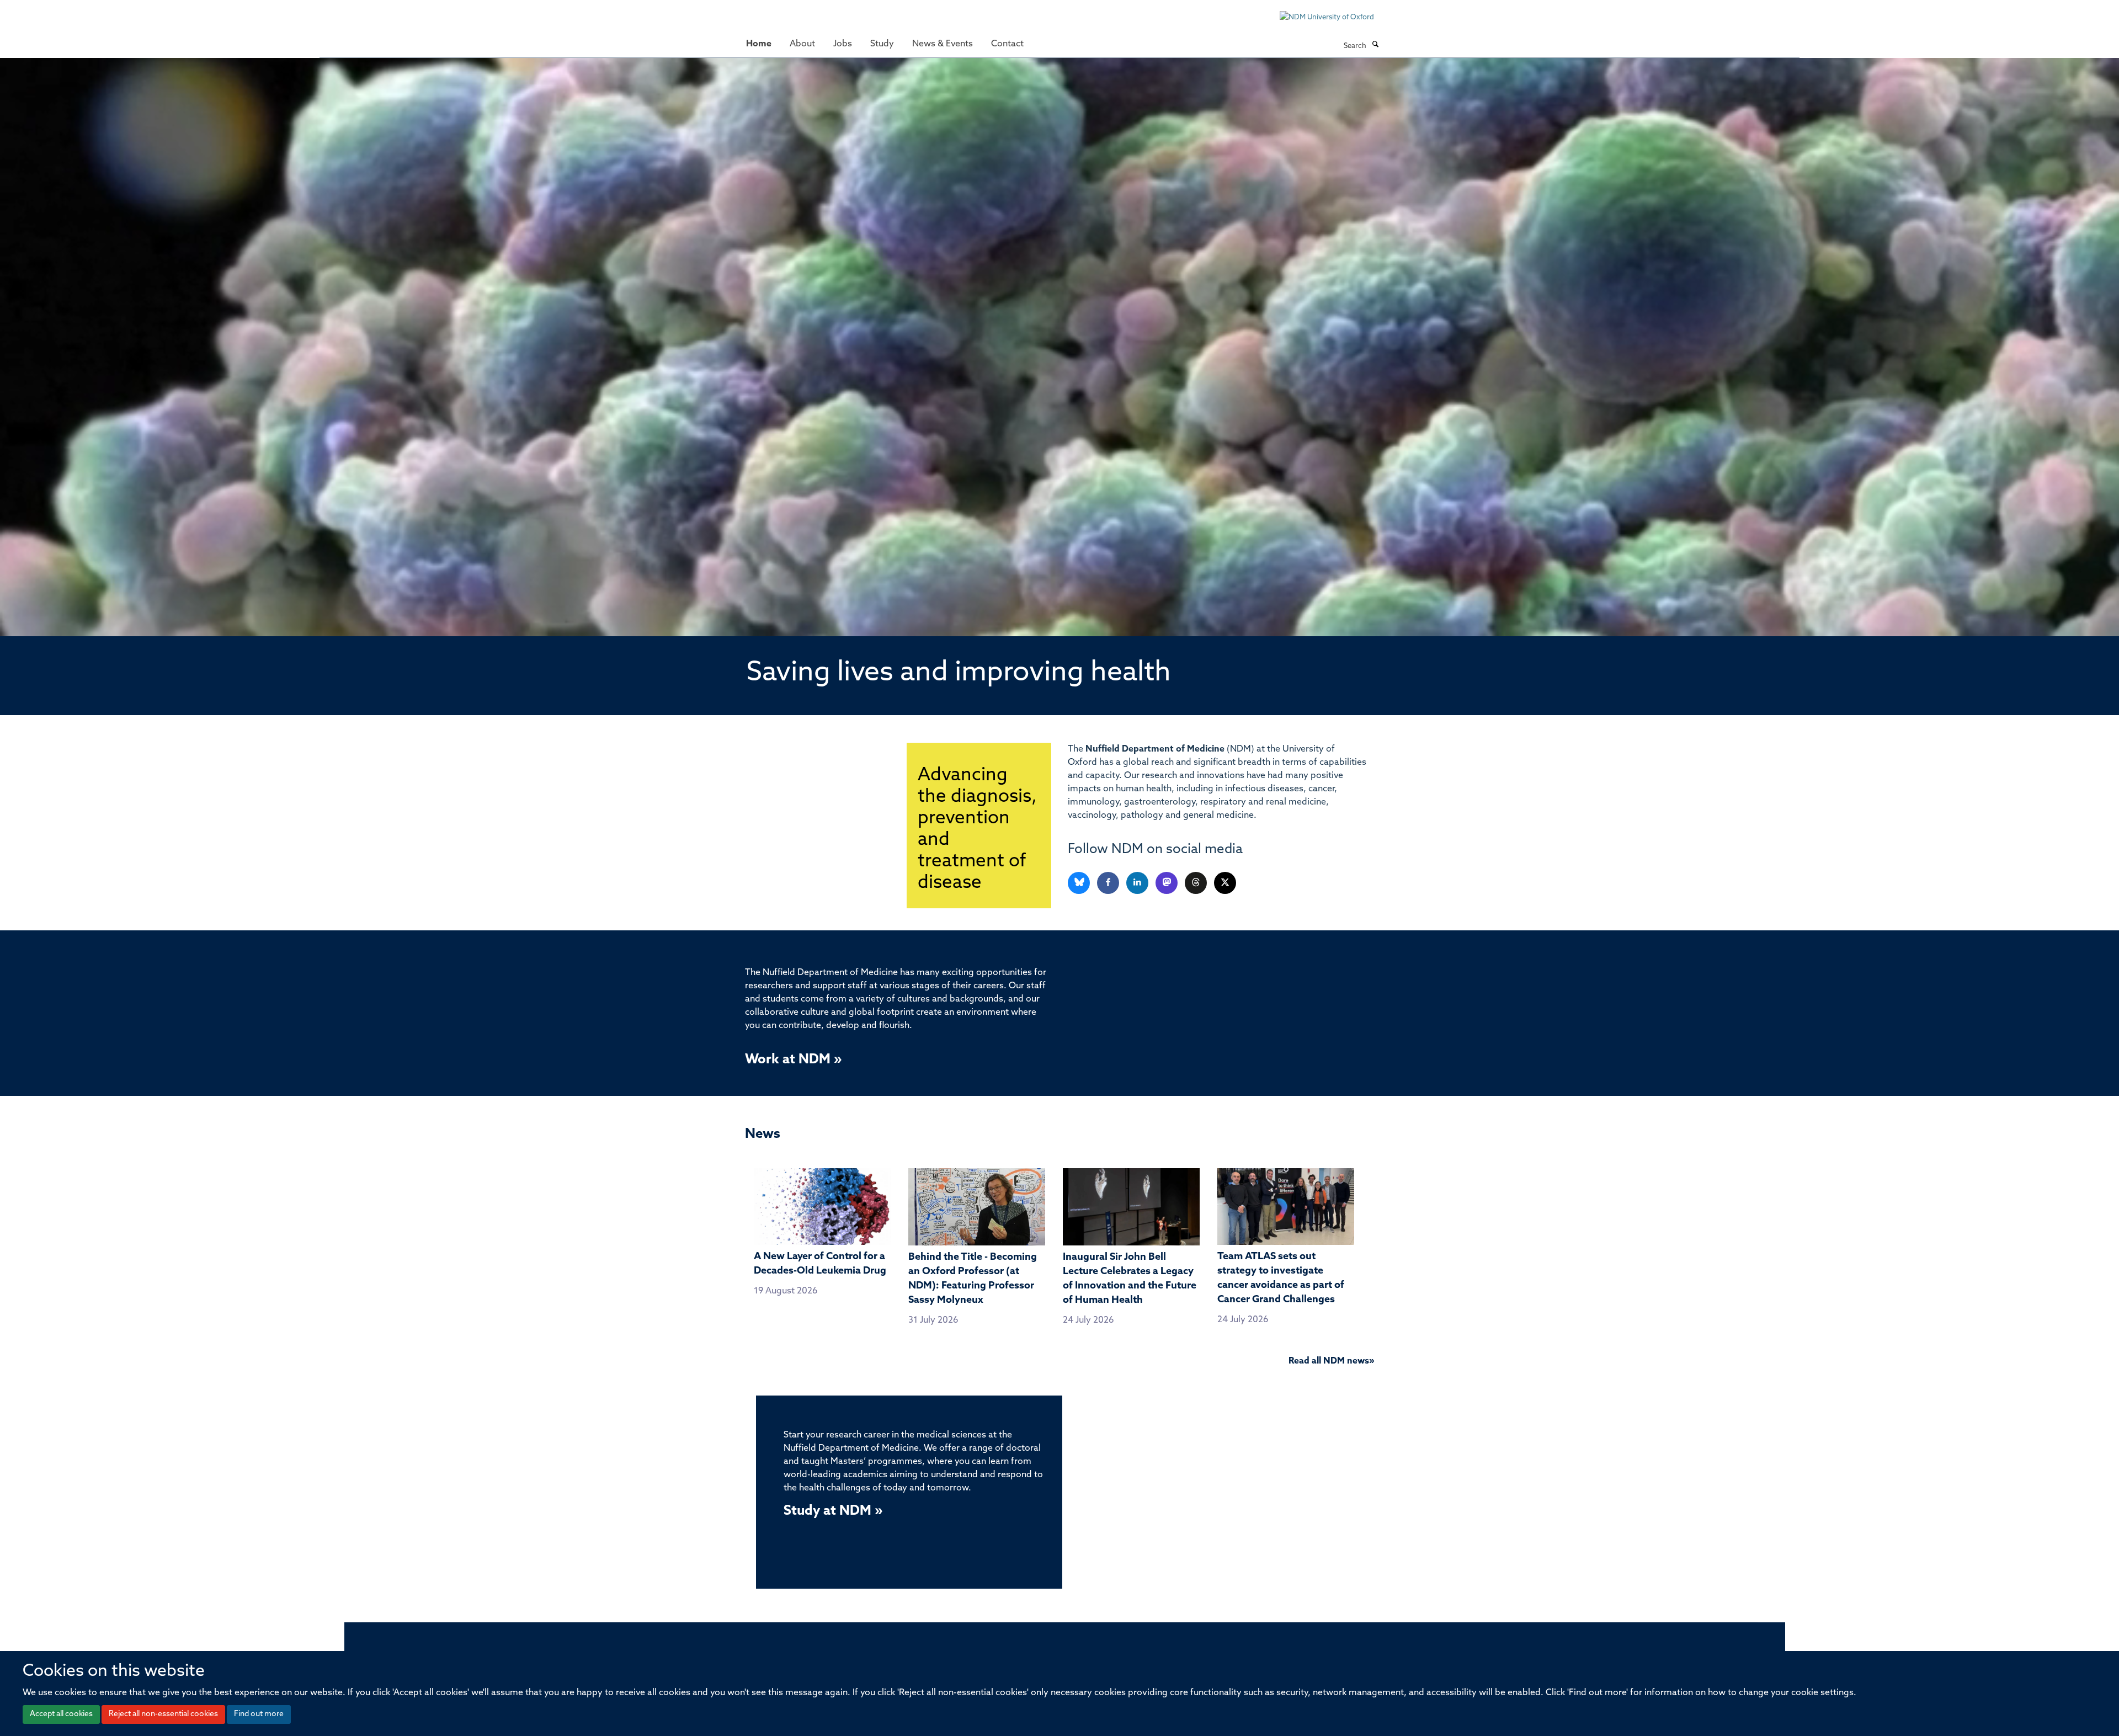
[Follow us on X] (1225, 883)
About (802, 44)
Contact (1007, 44)
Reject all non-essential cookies (163, 1714)
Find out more (259, 1714)
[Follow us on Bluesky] (1080, 883)
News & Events (943, 44)
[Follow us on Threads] (1197, 883)
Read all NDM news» (1331, 1361)
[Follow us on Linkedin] (1138, 883)
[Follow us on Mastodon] (1167, 883)
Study (882, 44)
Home (759, 44)
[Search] (1375, 45)
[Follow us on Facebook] (1109, 883)
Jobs (843, 44)
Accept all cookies (61, 1714)
